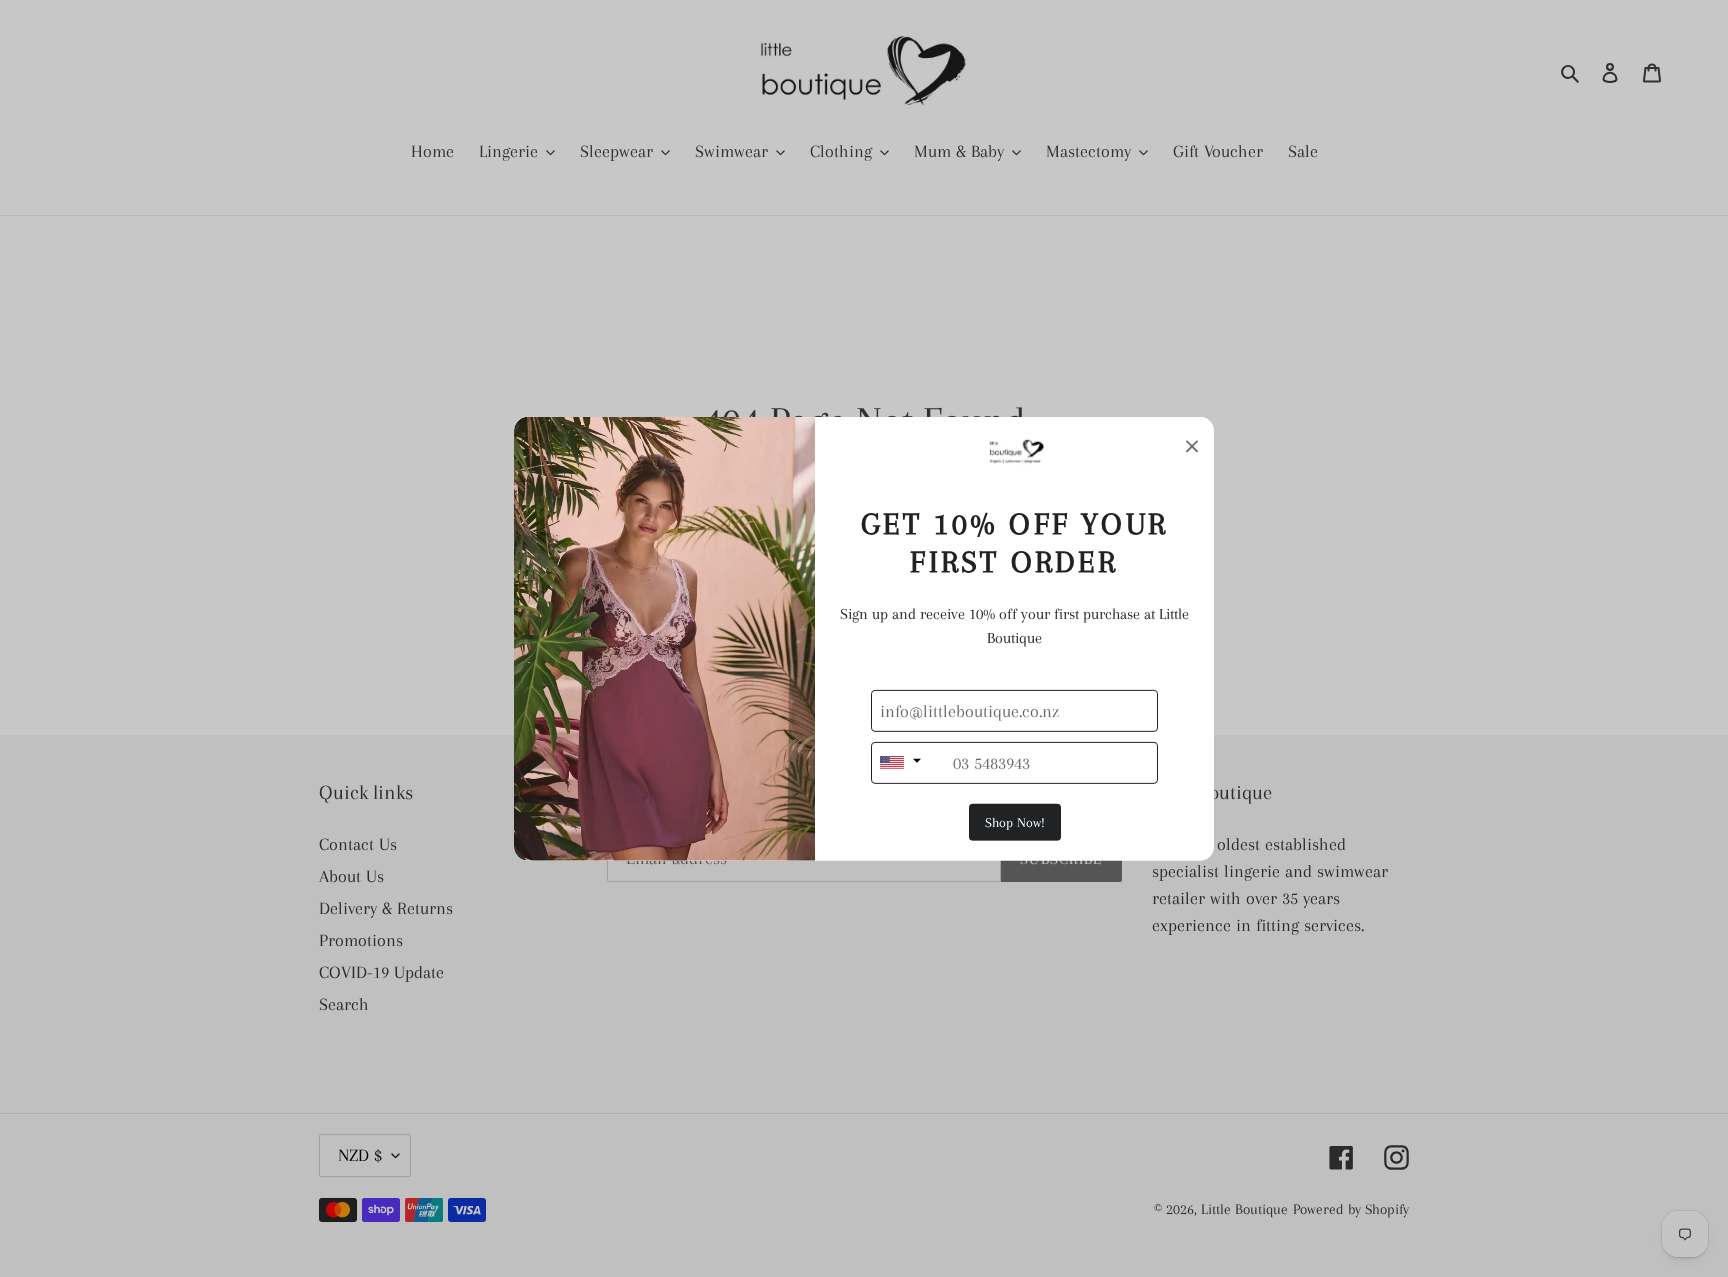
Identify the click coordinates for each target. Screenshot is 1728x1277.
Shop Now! (1015, 822)
